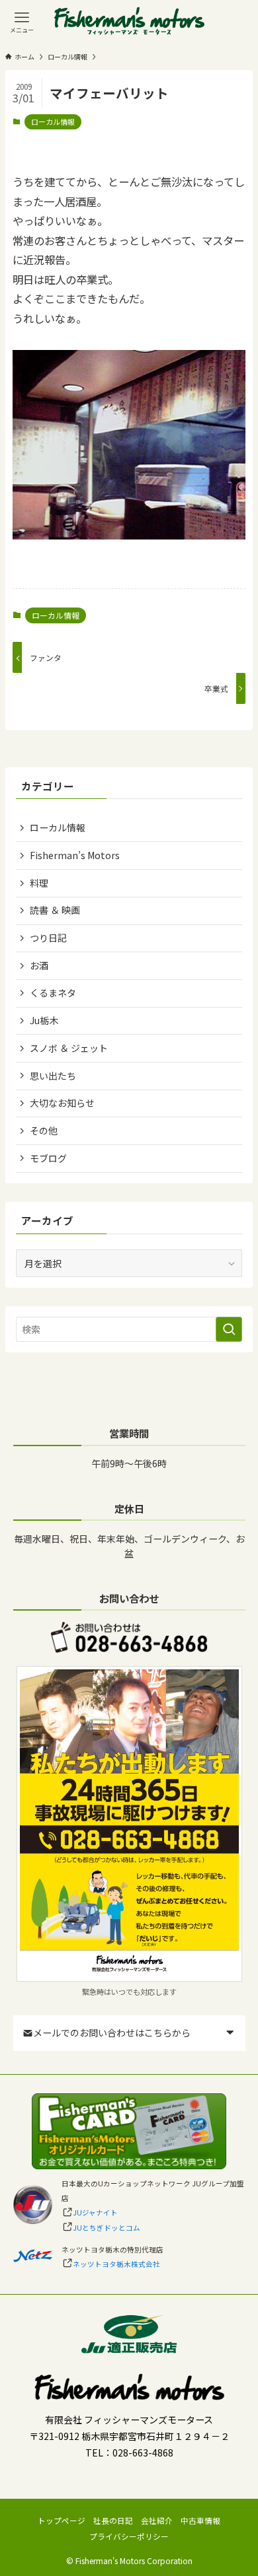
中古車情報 (200, 2520)
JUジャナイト (95, 2212)
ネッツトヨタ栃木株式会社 (116, 2264)
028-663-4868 (143, 2453)
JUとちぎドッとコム (107, 2228)
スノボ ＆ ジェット (69, 1048)
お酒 (39, 965)
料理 (39, 883)
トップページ (62, 2520)
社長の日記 (113, 2520)
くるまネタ (53, 992)
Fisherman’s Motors (75, 855)
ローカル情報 (53, 122)
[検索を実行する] (229, 1329)
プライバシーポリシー (129, 2536)
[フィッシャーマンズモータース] (129, 22)
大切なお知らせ (62, 1103)
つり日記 (48, 938)
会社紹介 (157, 2520)
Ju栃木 (44, 1020)
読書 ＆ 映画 (55, 910)
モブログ (48, 1158)
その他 (44, 1131)
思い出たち (53, 1076)
